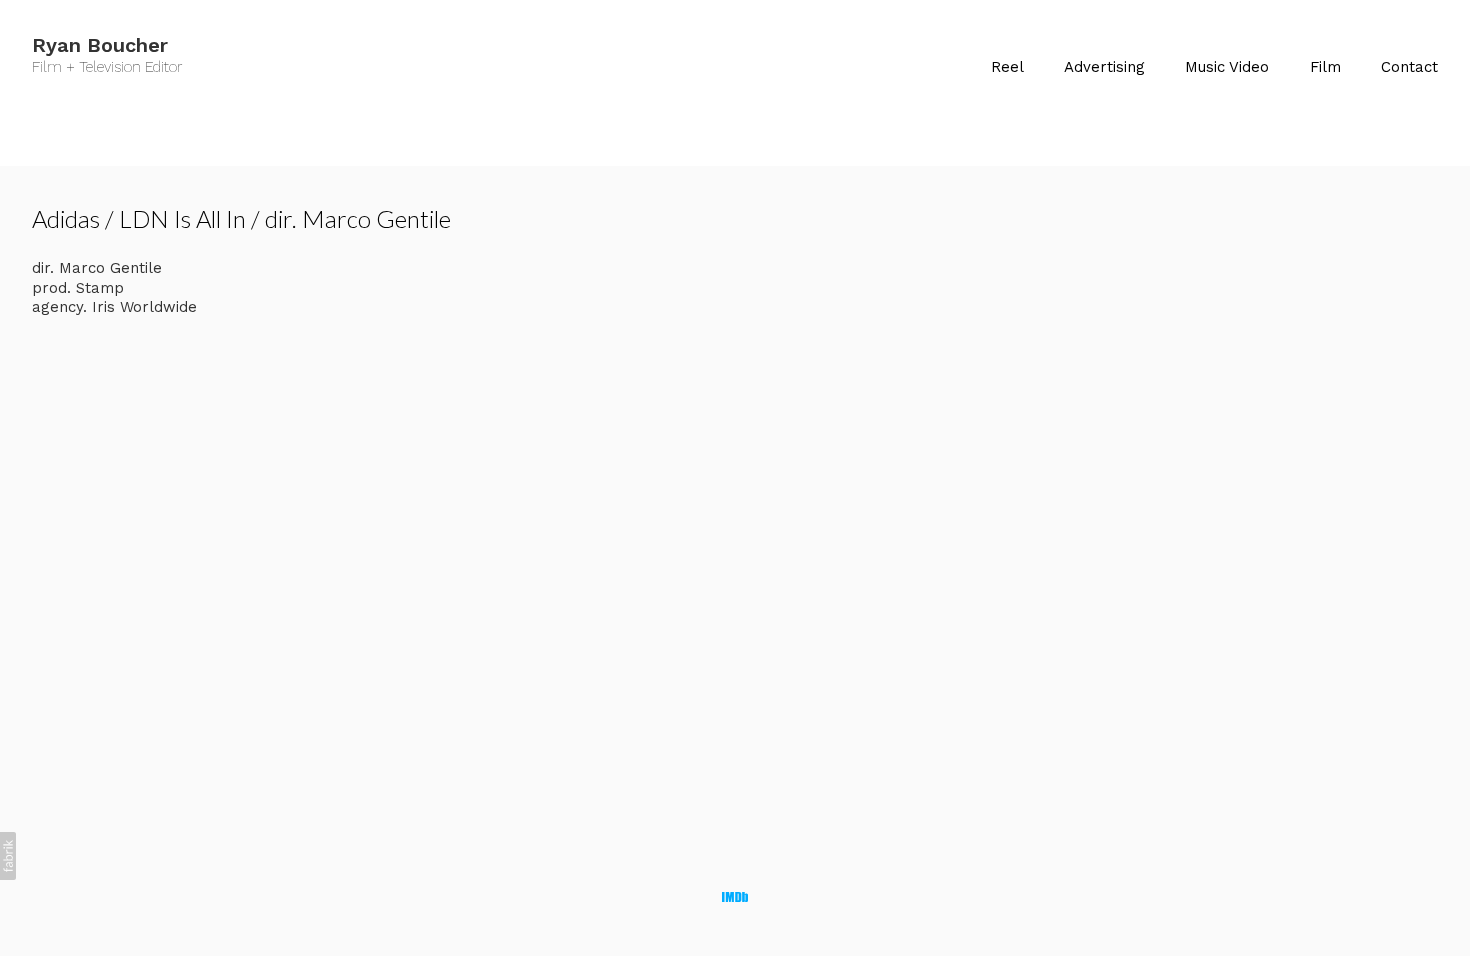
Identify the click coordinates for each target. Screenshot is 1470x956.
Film (1325, 67)
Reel (1007, 67)
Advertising (1104, 67)
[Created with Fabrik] (8, 856)
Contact (1409, 67)
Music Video (1227, 67)
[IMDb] (735, 897)
